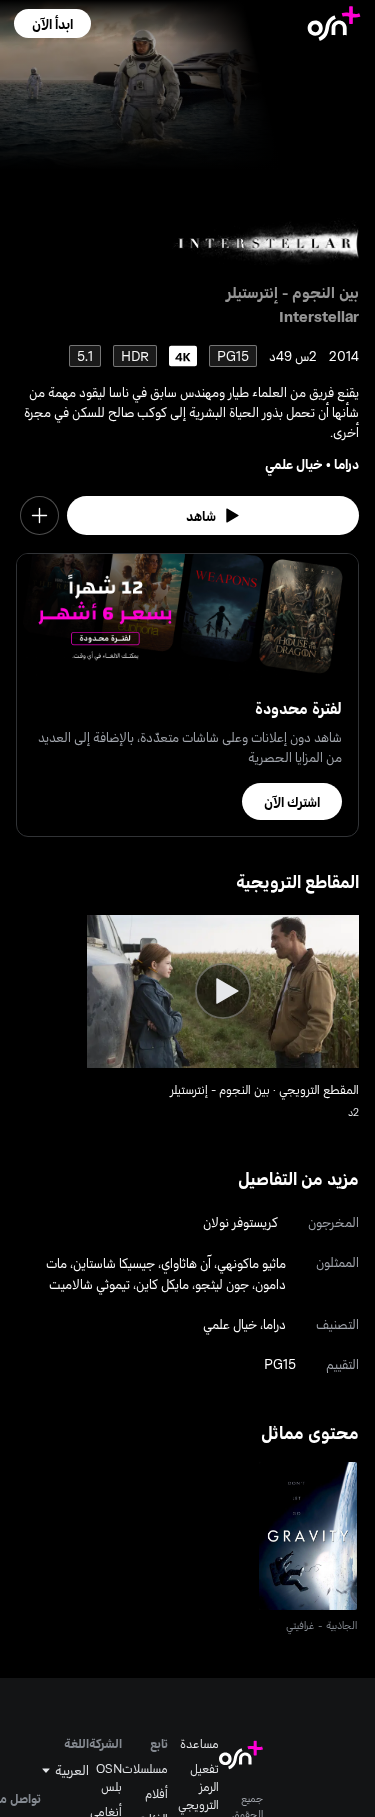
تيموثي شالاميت (89, 1283)
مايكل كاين (162, 1283)
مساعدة (199, 1743)
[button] (52, 23)
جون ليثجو (222, 1283)
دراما (346, 463)
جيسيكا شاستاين (114, 1262)
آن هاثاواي (186, 1262)
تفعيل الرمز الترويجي (198, 1786)
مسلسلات (145, 1768)
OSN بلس (109, 1777)
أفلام (156, 1793)
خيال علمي (294, 463)
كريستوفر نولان (240, 1221)
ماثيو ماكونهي (251, 1262)
